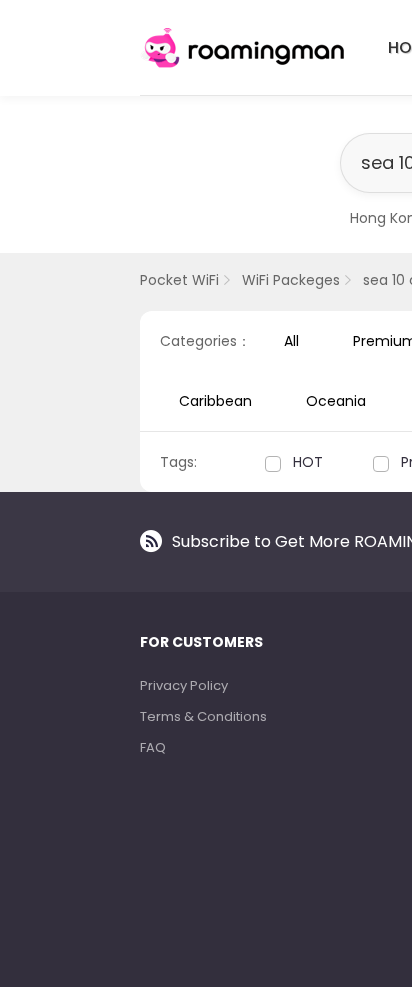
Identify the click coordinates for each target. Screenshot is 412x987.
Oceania (336, 401)
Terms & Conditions (203, 716)
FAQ (153, 747)
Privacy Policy (184, 685)
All (291, 341)
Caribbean (215, 401)
